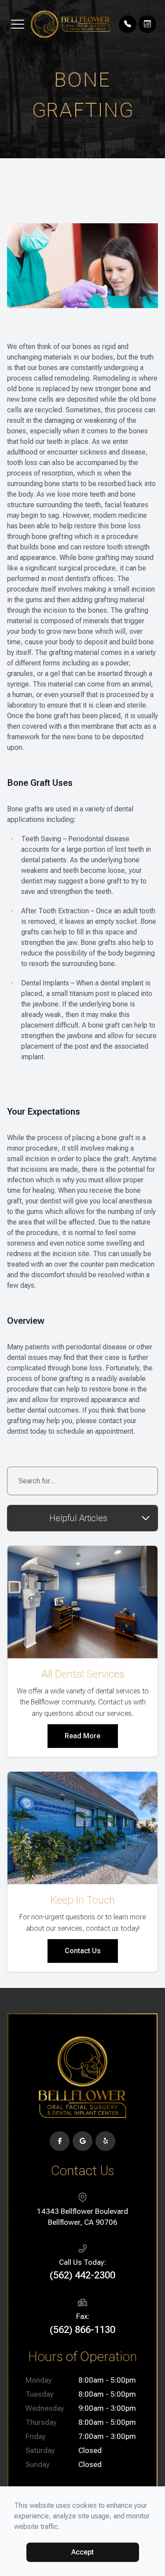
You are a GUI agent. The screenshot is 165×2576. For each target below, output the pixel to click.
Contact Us (83, 1951)
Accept (82, 2552)
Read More (82, 1736)
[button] (18, 24)
